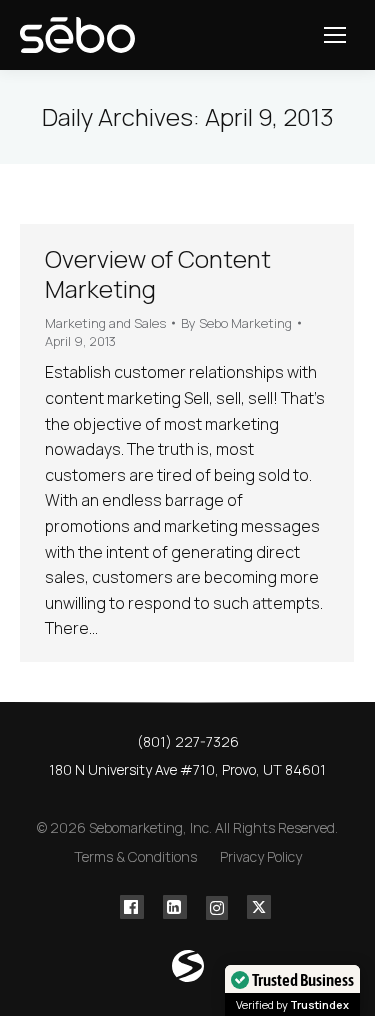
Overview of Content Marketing (158, 273)
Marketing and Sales (105, 323)
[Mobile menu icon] (335, 35)
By (236, 323)
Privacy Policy (261, 857)
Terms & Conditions (135, 857)
